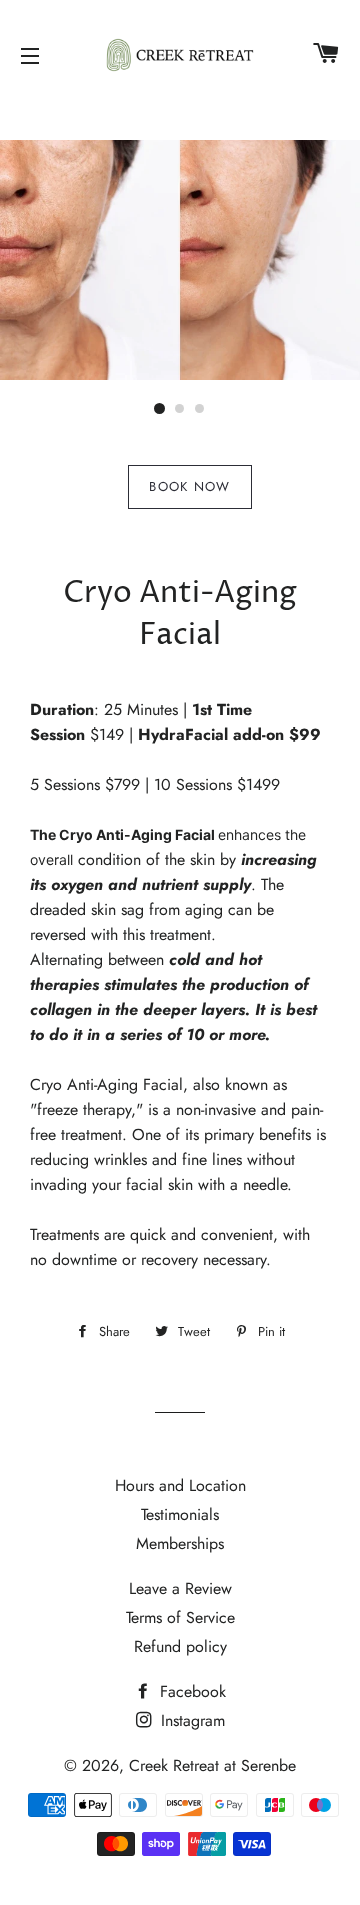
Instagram (190, 1720)
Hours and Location (180, 1485)
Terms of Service (180, 1617)
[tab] (189, 487)
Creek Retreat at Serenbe (212, 1765)
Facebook (190, 1691)
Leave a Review (180, 1588)
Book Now (189, 486)
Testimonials (180, 1514)
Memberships (180, 1543)
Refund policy (180, 1646)
